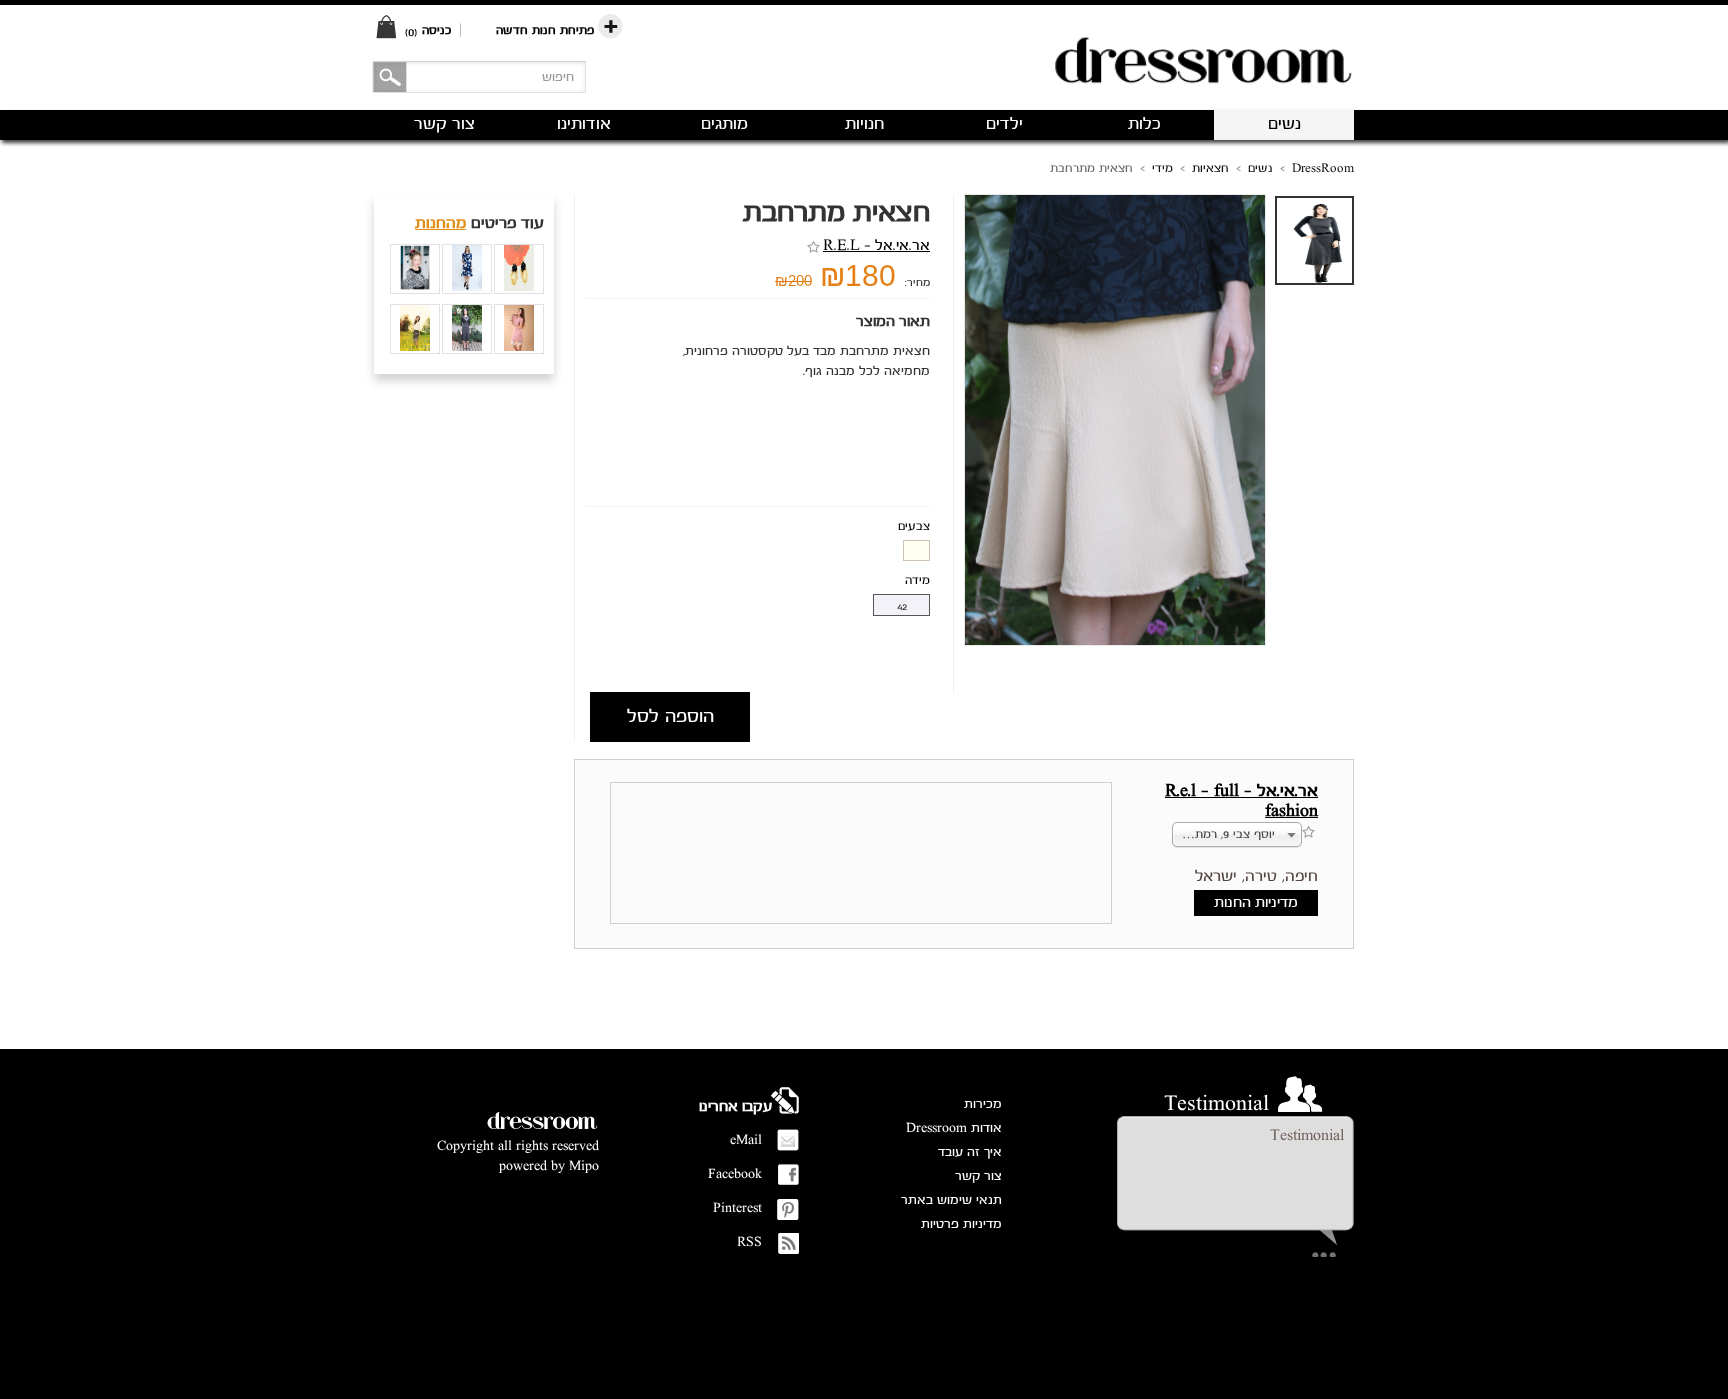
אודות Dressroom (954, 1128)
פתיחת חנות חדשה (547, 30)
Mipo (584, 1166)
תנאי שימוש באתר (951, 1200)
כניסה (436, 30)
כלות (1144, 124)
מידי (1162, 168)
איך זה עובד (970, 1152)
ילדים (1004, 124)
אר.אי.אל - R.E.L (876, 246)
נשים (1284, 124)
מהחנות (440, 224)
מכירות (983, 1104)
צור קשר (978, 1176)
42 (902, 607)
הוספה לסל (670, 717)
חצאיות (1210, 168)
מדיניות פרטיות (961, 1224)
